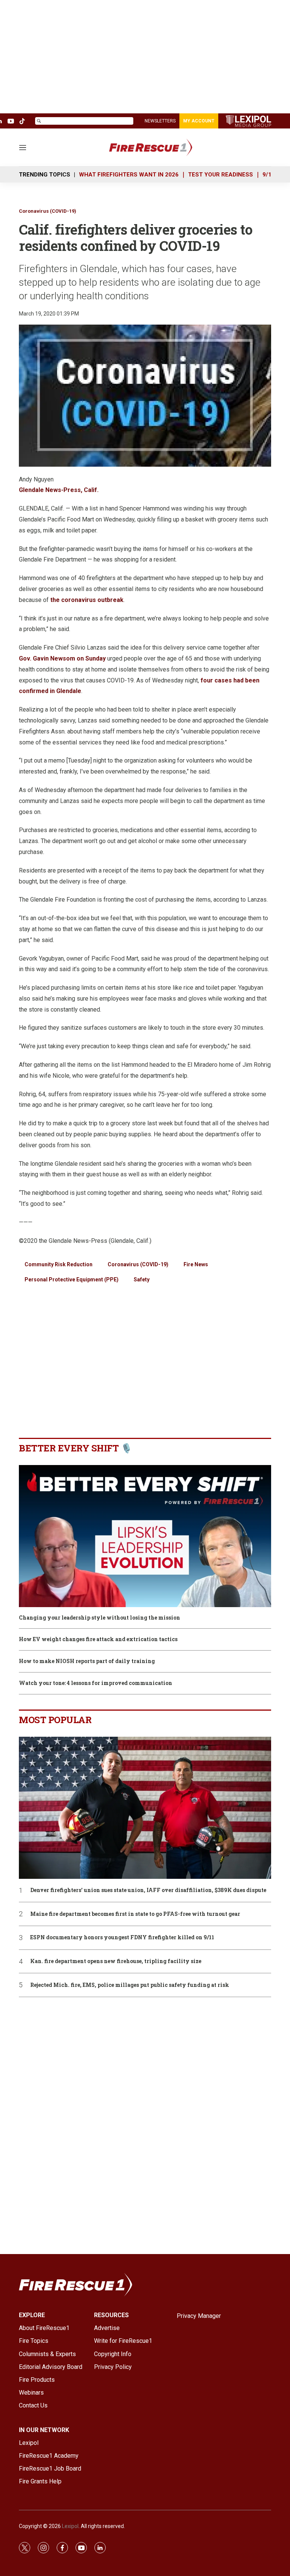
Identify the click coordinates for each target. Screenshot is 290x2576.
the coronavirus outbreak (87, 600)
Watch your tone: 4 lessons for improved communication (96, 1683)
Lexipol (70, 2526)
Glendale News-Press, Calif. (59, 490)
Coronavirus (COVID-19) (48, 211)
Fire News (196, 1264)
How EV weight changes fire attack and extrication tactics (98, 1639)
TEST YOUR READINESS (221, 175)
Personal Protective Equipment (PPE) (72, 1279)
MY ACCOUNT (199, 121)
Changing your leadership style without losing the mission (99, 1618)
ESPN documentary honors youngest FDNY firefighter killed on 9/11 (122, 1938)
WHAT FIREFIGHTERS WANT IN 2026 (129, 175)
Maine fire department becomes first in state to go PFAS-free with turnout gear (135, 1914)
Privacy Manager (199, 2316)
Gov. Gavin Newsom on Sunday (62, 658)
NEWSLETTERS (160, 121)
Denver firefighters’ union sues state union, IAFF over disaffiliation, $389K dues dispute (148, 1890)
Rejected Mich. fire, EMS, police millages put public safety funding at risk (130, 1985)
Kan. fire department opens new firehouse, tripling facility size (116, 1961)
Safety (142, 1279)
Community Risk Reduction (59, 1264)
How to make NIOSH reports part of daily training (87, 1661)
